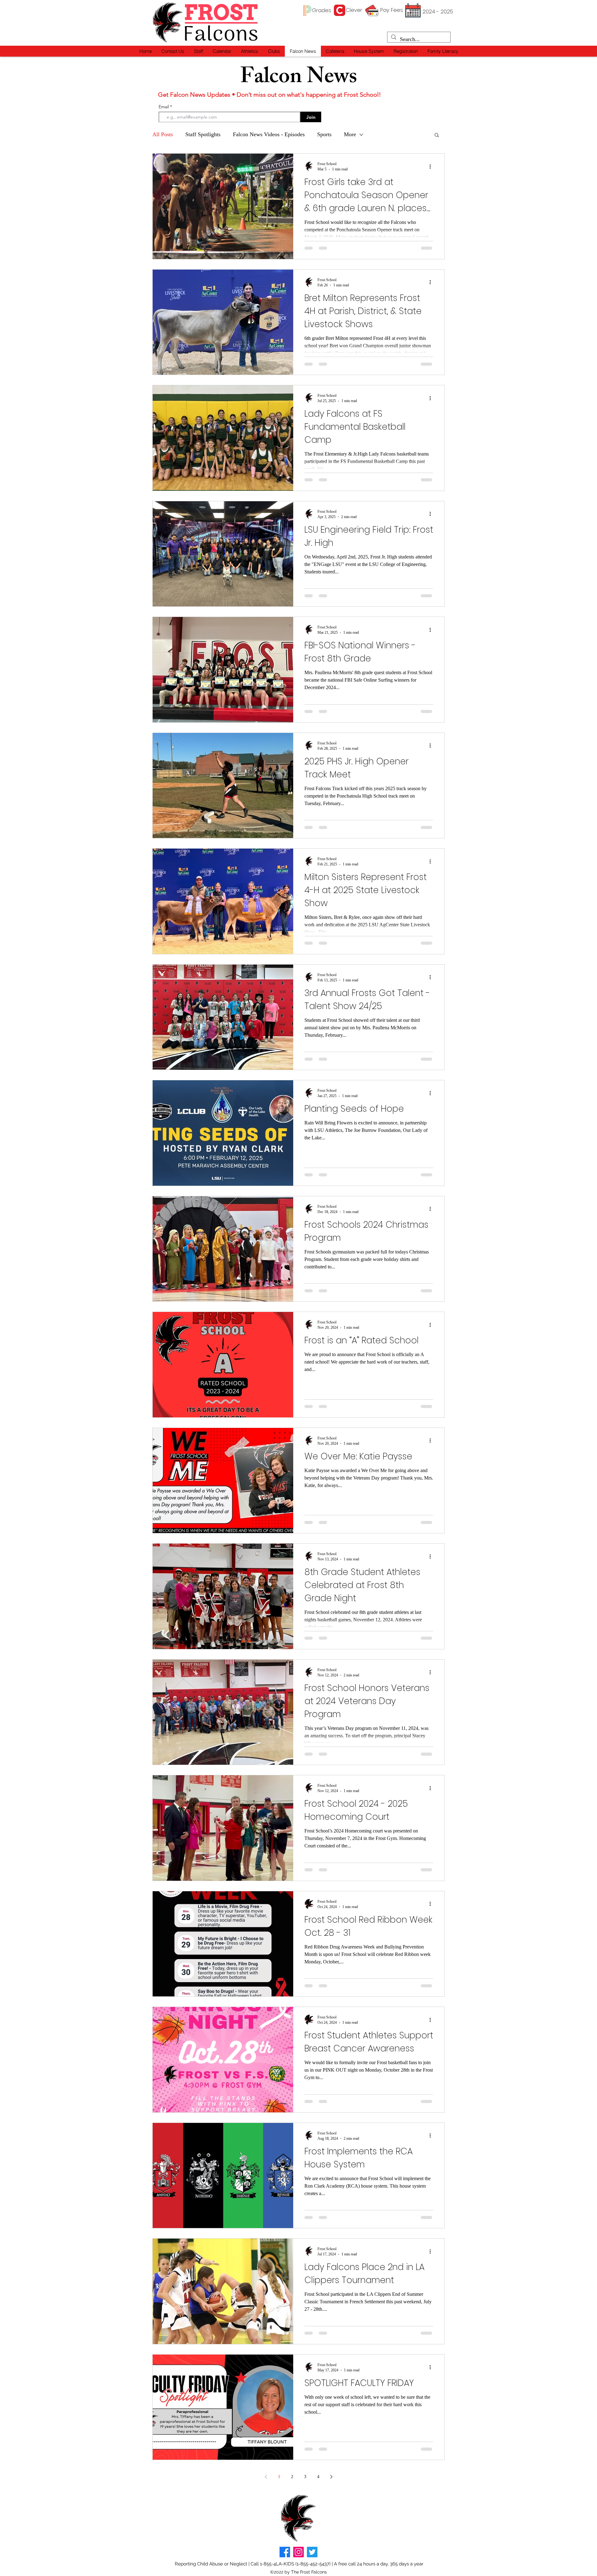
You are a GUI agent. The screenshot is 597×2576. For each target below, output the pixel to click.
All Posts (163, 134)
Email (164, 107)
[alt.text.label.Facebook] (285, 2552)
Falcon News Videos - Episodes (269, 134)
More (350, 134)
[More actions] (432, 166)
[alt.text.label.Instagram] (298, 2552)
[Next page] (331, 2477)
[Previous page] (266, 2477)
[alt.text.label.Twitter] (312, 2552)
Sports (324, 134)
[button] (198, 51)
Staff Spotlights (203, 134)
